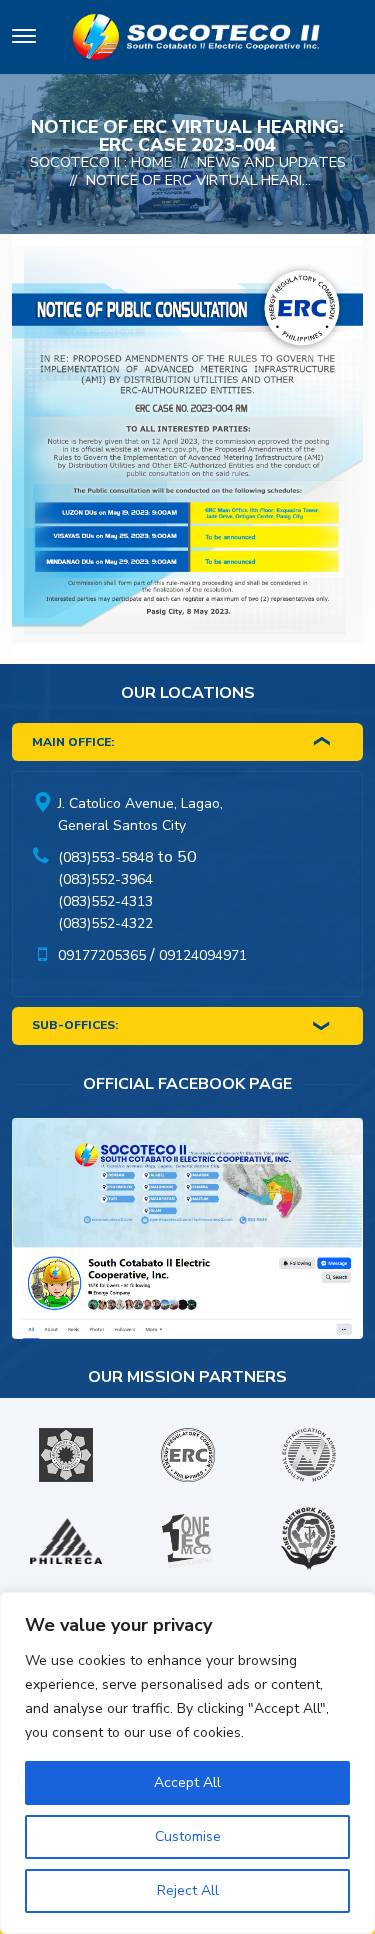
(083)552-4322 (105, 923)
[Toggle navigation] (24, 39)
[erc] (188, 1455)
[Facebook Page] (187, 1233)
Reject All (188, 1890)
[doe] (66, 1455)
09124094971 (203, 955)
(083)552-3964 (105, 879)
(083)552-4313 (105, 901)
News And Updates (271, 162)
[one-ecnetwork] (309, 1541)
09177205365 (102, 955)
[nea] (309, 1455)
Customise (188, 1836)
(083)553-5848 (105, 857)
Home (151, 162)
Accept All (187, 1782)
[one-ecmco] (188, 1541)
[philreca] (66, 1541)
